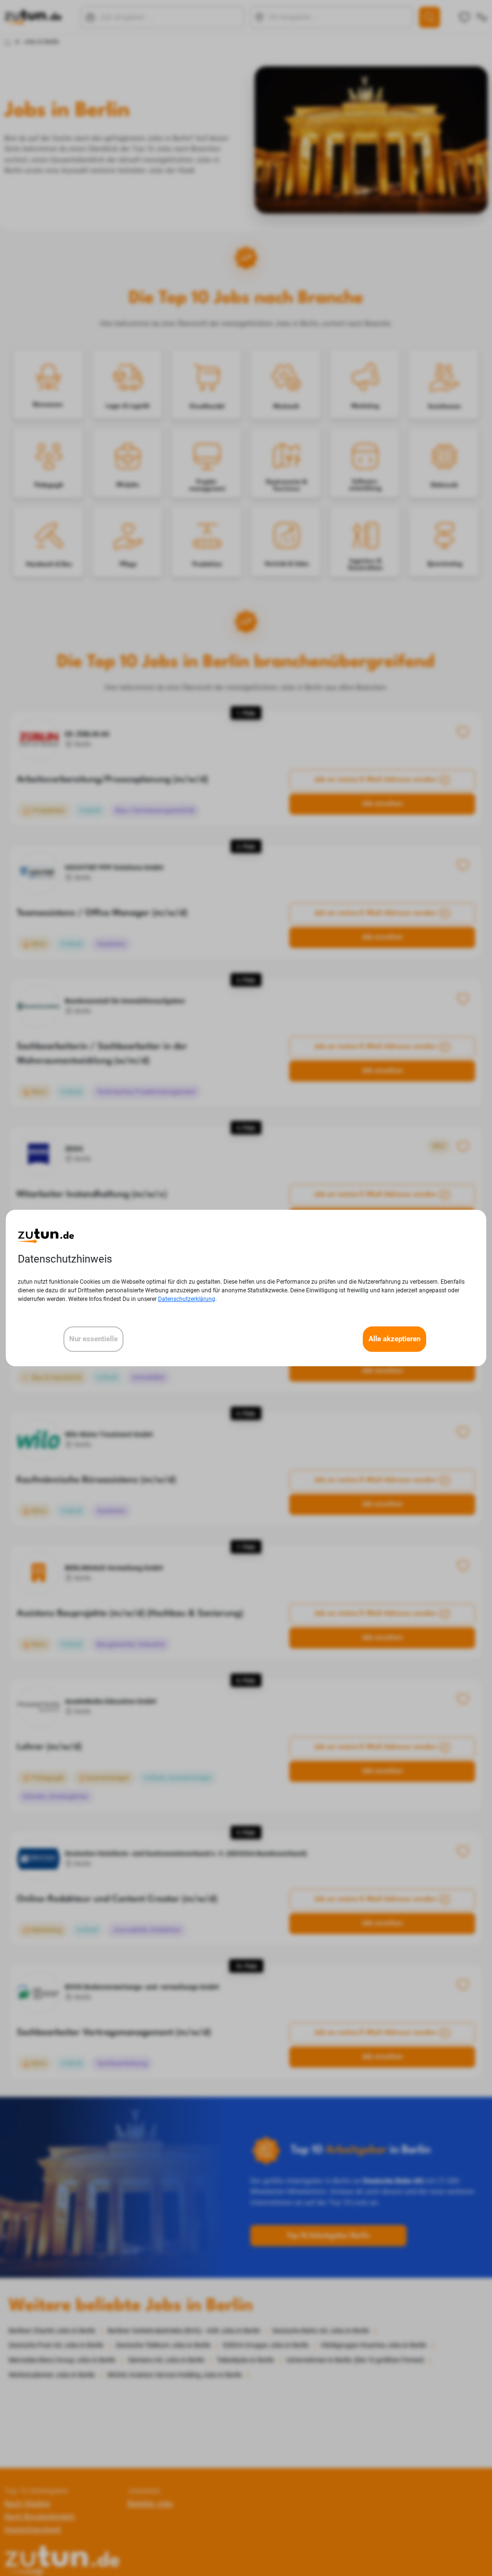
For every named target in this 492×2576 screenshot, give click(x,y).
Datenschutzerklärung (187, 1299)
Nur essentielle (93, 1339)
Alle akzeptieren (394, 1339)
